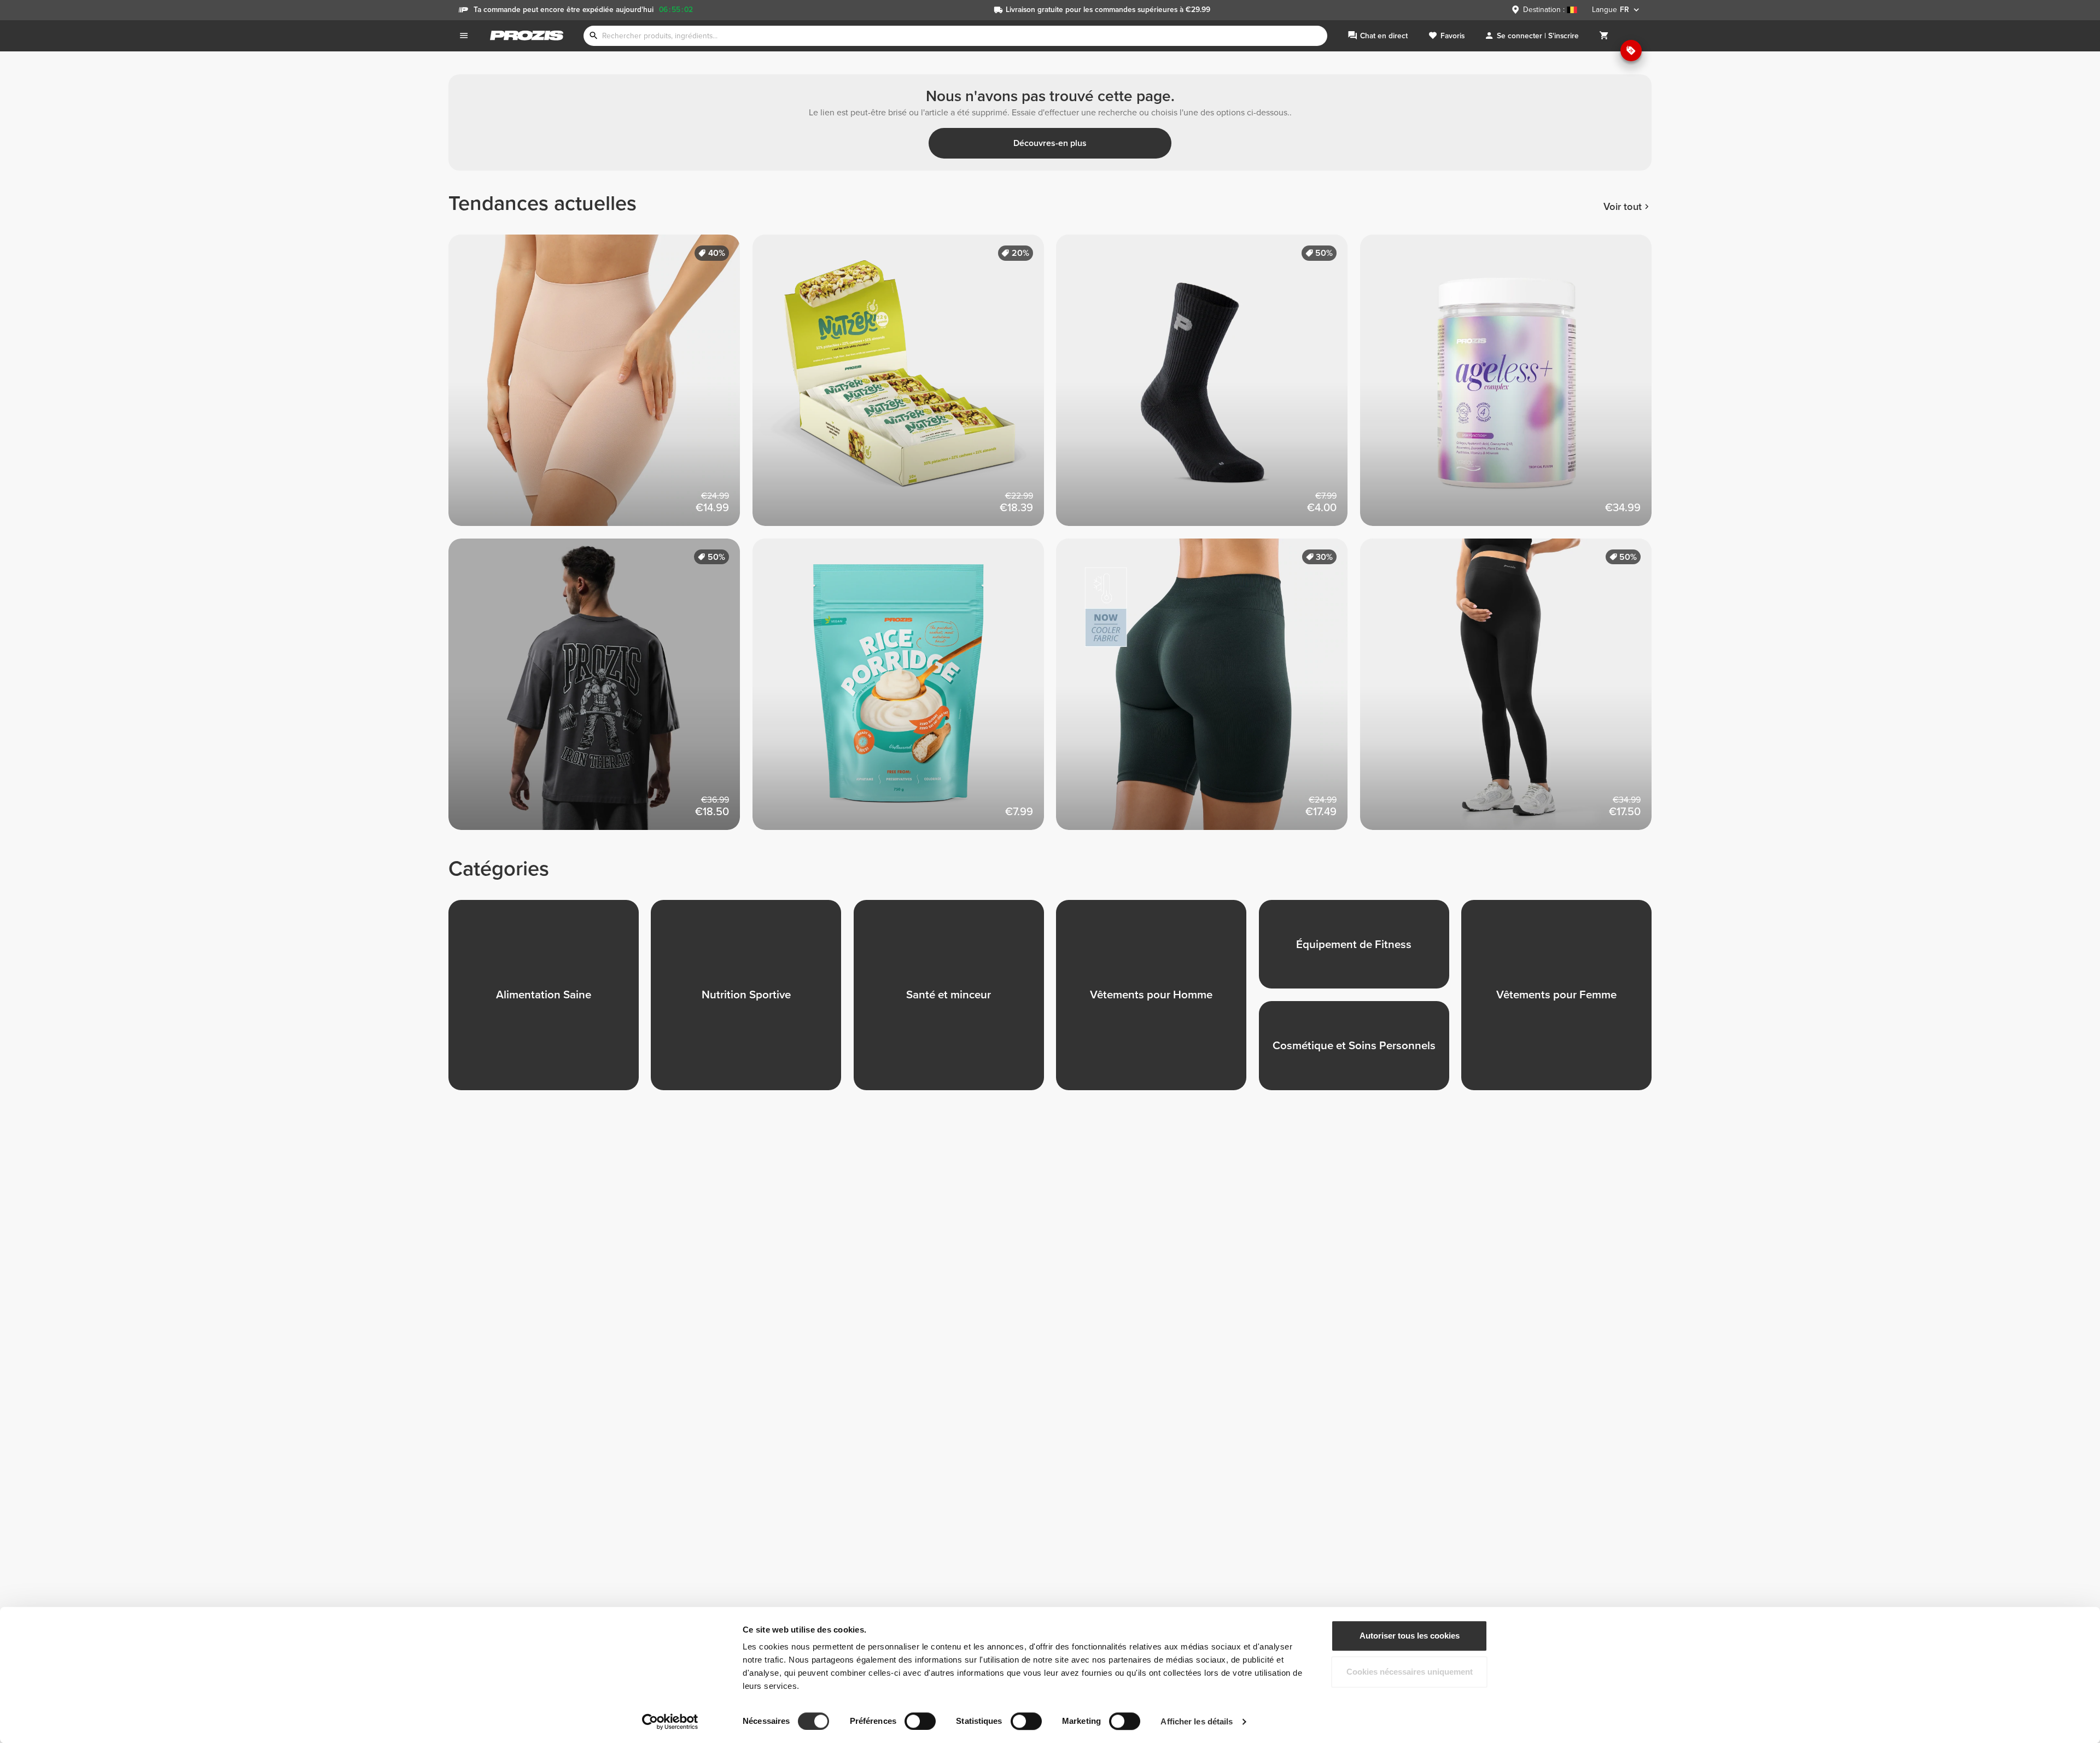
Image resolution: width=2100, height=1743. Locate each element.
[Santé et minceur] (955, 1001)
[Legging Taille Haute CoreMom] (1512, 691)
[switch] (920, 1721)
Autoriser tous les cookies (1410, 1636)
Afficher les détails (1197, 1721)
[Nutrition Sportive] (752, 1001)
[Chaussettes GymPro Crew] (1208, 387)
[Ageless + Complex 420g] (1512, 387)
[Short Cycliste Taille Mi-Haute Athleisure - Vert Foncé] (1208, 691)
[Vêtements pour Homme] (1157, 1001)
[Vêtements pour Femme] (1562, 1001)
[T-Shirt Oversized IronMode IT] (600, 691)
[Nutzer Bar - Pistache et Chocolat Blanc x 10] (905, 387)
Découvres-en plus (1050, 143)
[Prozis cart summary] (1604, 36)
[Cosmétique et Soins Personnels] (1360, 1052)
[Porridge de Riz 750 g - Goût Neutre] (905, 691)
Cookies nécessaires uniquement (1410, 1672)
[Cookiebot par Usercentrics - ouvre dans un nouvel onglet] (670, 1722)
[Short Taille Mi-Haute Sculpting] (600, 387)
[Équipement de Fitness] (1360, 951)
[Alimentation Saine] (550, 1001)
